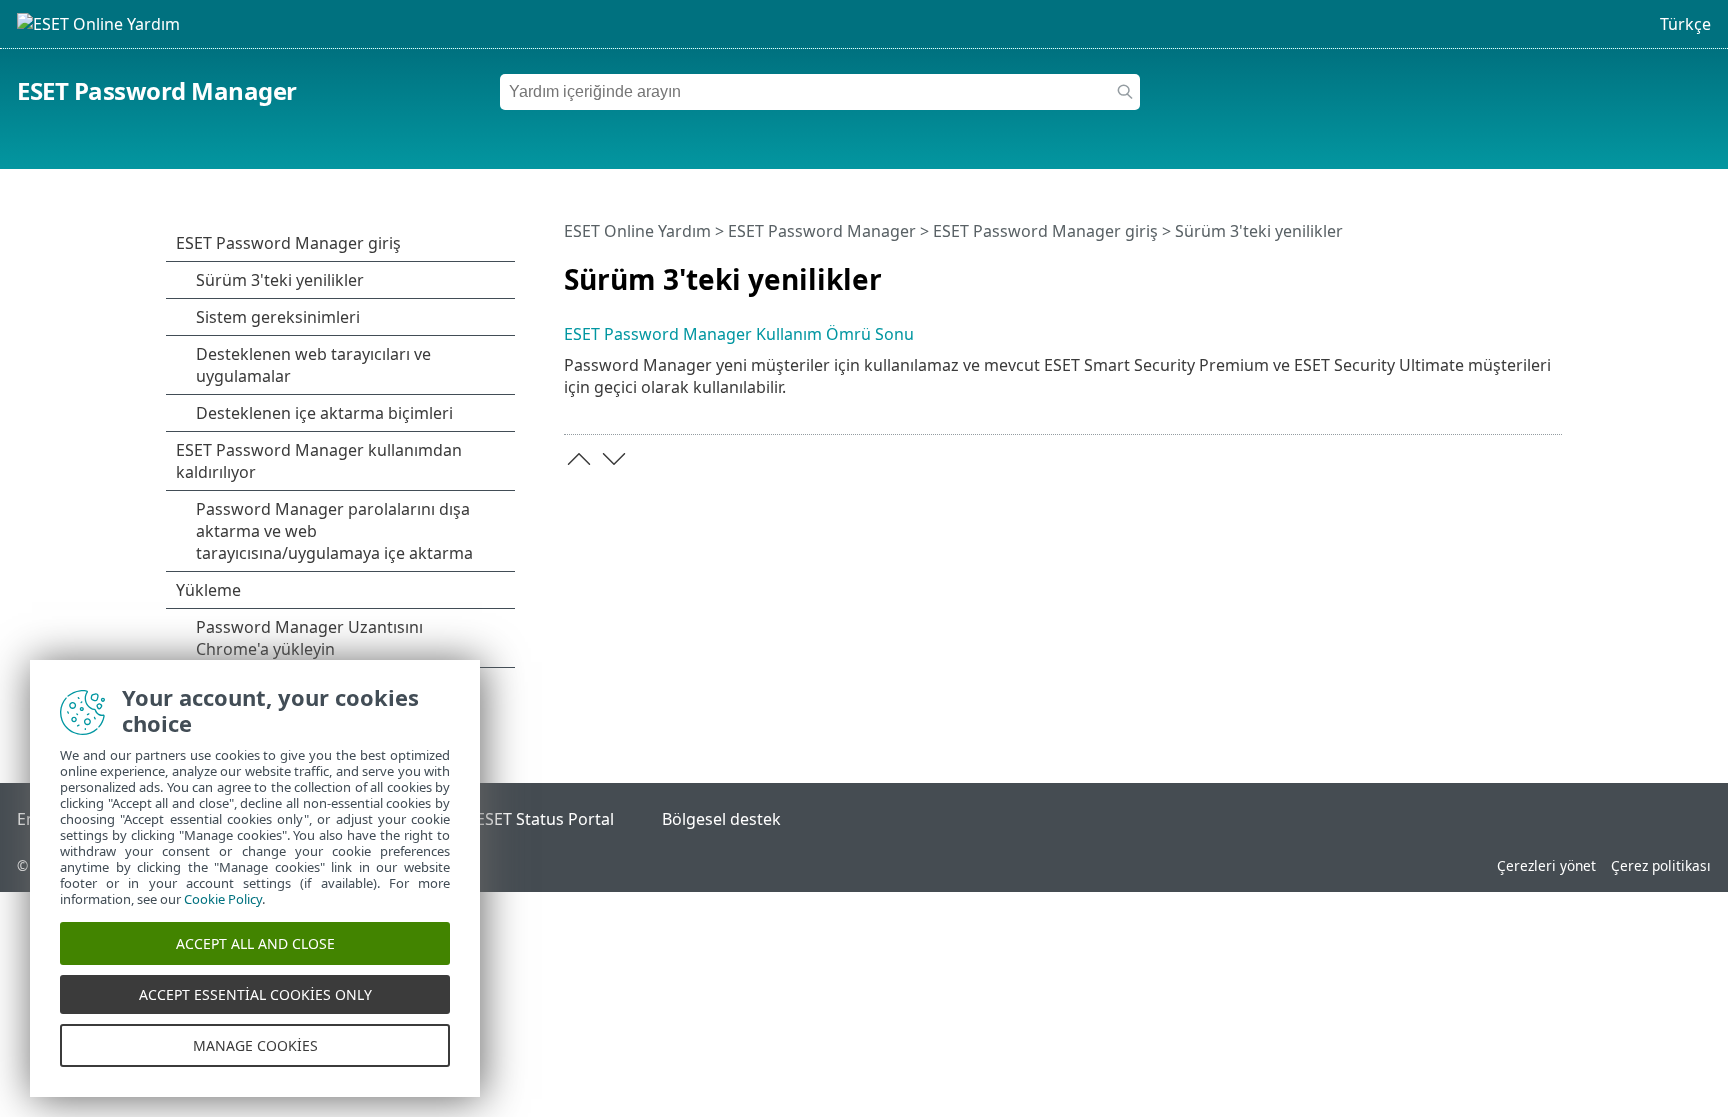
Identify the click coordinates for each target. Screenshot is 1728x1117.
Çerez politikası (1661, 865)
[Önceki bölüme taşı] (579, 459)
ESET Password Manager (157, 90)
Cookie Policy (223, 899)
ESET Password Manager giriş (1045, 231)
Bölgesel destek (721, 819)
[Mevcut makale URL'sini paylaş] (1521, 271)
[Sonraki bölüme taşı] (614, 459)
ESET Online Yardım (637, 231)
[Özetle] (1551, 271)
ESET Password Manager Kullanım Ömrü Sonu (739, 334)
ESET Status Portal (545, 819)
